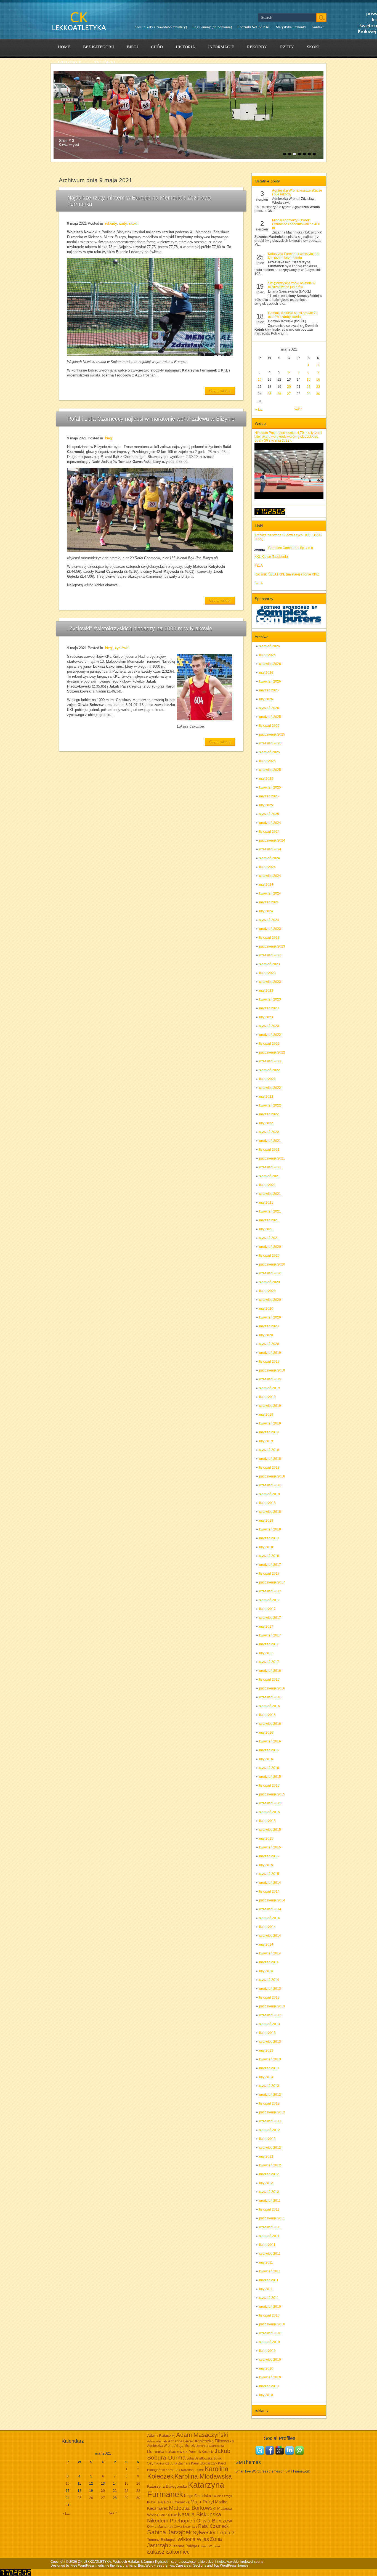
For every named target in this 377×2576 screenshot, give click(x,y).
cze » (298, 408)
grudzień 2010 (270, 2307)
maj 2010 (266, 2368)
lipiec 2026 (267, 655)
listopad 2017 (269, 1574)
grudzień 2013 (270, 1989)
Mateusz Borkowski (193, 2508)
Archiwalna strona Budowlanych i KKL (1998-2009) (288, 537)
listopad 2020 (269, 1256)
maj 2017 (266, 1627)
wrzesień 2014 (270, 1909)
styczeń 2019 (269, 1450)
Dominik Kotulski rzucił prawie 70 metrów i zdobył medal (293, 315)
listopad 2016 (269, 1680)
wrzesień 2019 (270, 1379)
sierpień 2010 (270, 2342)
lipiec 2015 (267, 1821)
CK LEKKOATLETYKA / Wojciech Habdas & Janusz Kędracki (123, 2562)
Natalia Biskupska (199, 2514)
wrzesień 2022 (270, 1061)
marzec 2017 (269, 1644)
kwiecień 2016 (270, 1741)
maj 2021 (266, 1203)
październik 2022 (272, 1052)
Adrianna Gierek (181, 2441)
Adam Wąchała (157, 2441)
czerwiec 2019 (270, 1406)
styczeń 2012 (269, 2192)
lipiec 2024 (267, 867)
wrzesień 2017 (270, 1591)
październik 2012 (272, 2112)
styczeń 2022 (269, 1132)
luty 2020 (266, 1335)
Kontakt (318, 27)
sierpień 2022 (270, 1070)
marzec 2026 (269, 690)
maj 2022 (266, 1097)
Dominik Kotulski (201, 2452)
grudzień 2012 (270, 2095)
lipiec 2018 (267, 1503)
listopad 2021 (269, 1150)
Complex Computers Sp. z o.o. (291, 548)
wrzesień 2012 (270, 2121)
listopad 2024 (269, 832)
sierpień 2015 (270, 1812)
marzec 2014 (269, 1962)
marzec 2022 (269, 1114)
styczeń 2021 (269, 1238)
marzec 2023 (269, 1008)
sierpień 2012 (270, 2130)
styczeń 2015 (269, 1874)
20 (289, 387)
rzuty (287, 47)
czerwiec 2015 (270, 1830)
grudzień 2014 (270, 1883)
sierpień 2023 (270, 964)
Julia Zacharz (180, 2463)
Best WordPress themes (156, 2566)
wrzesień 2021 (270, 1167)
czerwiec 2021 (270, 1194)
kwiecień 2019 (270, 1423)
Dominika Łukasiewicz (167, 2452)
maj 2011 (266, 2262)
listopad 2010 (269, 2315)
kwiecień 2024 (270, 893)
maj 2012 (266, 2156)
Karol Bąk (173, 2470)
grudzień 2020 (270, 1247)
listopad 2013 (269, 1997)
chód (157, 47)
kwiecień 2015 (270, 1847)
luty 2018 (266, 1547)
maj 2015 (266, 1839)
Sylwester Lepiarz (214, 2533)
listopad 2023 (269, 938)
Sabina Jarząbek (169, 2532)
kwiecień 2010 (270, 2377)
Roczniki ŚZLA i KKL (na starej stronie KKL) (287, 574)
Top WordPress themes (231, 2566)
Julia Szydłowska (200, 2458)
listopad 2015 (269, 1786)
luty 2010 (266, 2395)
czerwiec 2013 (270, 2042)
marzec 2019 (269, 1432)
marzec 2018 (269, 1538)
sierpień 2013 (270, 2024)
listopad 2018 (269, 1468)
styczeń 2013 (269, 2086)
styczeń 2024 (269, 920)
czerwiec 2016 (270, 1724)
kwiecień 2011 (270, 2271)
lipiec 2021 (267, 1185)
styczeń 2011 (269, 2298)
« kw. (259, 410)
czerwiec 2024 (270, 876)
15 (309, 380)
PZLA (259, 566)
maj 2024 (266, 885)
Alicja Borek (185, 2445)
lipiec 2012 (267, 2139)
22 (309, 387)
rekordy (257, 47)
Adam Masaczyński (202, 2435)
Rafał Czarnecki (214, 2526)
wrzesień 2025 (270, 743)
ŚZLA (259, 583)
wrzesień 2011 (270, 2227)
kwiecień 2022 (270, 1105)
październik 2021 (272, 1158)
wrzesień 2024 (270, 849)
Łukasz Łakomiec (168, 2552)
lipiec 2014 (267, 1927)
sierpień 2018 (270, 1494)
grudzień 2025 (270, 717)
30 (318, 394)
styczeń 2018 (269, 1556)
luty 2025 (266, 805)
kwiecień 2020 (270, 1317)
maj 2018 (266, 1521)
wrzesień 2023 (270, 955)
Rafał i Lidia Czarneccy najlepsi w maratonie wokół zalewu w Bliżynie (151, 419)
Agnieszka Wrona (160, 2446)
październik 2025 (272, 734)
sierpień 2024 (270, 858)
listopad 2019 (269, 1362)
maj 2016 (266, 1733)
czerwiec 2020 (270, 1300)
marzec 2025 (269, 796)
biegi (132, 47)
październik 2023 (272, 946)
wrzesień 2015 (270, 1803)
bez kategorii (99, 47)
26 (279, 394)
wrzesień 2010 (270, 2333)
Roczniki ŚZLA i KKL (254, 27)
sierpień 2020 (270, 1282)
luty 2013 (266, 2077)
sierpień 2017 (270, 1600)
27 (289, 394)
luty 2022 (266, 1123)
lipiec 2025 (267, 761)
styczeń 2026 (269, 708)
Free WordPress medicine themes (96, 2566)
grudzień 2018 (270, 1459)
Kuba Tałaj (155, 2502)
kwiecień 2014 (270, 1953)
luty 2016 (266, 1759)
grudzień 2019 (270, 1353)
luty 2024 (266, 911)
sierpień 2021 (270, 1176)
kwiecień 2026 (270, 681)
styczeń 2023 (269, 1026)
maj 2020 (266, 1309)
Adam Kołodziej (161, 2436)
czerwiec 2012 (270, 2148)
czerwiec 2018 (270, 1512)
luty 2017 (266, 1653)
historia (185, 47)
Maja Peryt (202, 2502)
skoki (313, 47)
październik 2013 (272, 2006)
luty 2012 (266, 2183)
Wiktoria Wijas (193, 2539)
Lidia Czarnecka (177, 2502)
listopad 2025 (269, 726)
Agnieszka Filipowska (214, 2441)
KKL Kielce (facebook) (271, 557)
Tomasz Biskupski (162, 2540)
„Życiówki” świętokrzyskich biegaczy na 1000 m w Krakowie (140, 628)
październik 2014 (272, 1900)
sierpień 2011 (269, 2236)
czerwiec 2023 (270, 982)
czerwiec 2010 (270, 2360)
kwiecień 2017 (270, 1635)
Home (64, 47)
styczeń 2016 (269, 1768)
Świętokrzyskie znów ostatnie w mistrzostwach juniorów (292, 285)
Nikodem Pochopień (171, 2521)
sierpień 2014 (270, 1918)
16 (318, 380)
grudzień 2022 (270, 1035)
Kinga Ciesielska (197, 2496)
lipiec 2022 (267, 1079)
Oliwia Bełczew (214, 2521)
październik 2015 (272, 1794)
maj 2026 (266, 673)
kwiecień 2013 (270, 2059)
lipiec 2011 (267, 2245)
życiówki (105, 63)
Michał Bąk (169, 2515)
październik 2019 (272, 1370)
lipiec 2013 (267, 2033)
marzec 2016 (269, 1750)
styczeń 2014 (269, 1980)
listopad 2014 (269, 1891)
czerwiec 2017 (270, 1618)
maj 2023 (266, 991)
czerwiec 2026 (270, 664)
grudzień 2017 (270, 1565)
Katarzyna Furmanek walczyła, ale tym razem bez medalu (294, 256)
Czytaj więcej (220, 391)
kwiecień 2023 (270, 999)
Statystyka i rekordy (291, 27)
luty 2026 (266, 699)
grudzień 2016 (270, 1671)
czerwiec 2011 (270, 2254)
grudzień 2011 (270, 2201)
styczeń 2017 (269, 1662)
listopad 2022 (269, 1044)
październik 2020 (272, 1264)
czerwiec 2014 (270, 1936)
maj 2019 (266, 1415)
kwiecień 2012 (270, 2165)
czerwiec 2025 (270, 770)
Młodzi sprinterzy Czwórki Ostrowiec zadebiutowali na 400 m (296, 224)
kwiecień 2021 (270, 1211)
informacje (221, 47)
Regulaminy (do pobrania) (212, 27)
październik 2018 (272, 1476)
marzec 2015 (269, 1856)
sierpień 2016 (270, 1706)
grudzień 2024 (270, 823)
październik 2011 (272, 2218)
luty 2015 (266, 1865)
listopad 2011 (269, 2209)
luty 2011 (266, 2289)
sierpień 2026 (270, 646)
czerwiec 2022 (270, 1088)
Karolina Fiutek (192, 2470)
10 (260, 380)
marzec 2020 (269, 1326)
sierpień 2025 (270, 752)
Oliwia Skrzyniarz (186, 2527)
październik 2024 (272, 840)
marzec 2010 (269, 2386)
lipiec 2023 (267, 973)
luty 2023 (266, 1017)
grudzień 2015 (270, 1777)
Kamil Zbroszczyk (204, 2463)
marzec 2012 (269, 2174)
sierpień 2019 (270, 1388)
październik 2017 (272, 1582)
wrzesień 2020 (270, 1273)
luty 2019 (266, 1441)
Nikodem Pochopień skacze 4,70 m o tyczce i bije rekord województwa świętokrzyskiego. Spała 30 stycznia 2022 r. (288, 437)
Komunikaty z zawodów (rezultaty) (161, 27)
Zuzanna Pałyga (183, 2546)
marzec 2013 (269, 2068)
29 (309, 394)
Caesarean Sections (191, 2566)
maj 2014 (266, 1944)
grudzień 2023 (270, 929)
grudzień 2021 (270, 1141)
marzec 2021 (269, 1220)
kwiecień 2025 (270, 787)
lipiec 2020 (267, 1291)
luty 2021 (266, 1229)
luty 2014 (266, 1971)
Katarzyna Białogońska (167, 2486)
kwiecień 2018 (270, 1529)
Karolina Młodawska (203, 2476)
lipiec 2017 (267, 1609)
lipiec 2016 (267, 1715)
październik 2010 (272, 2324)
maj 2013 (266, 2050)
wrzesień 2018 (270, 1485)
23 (318, 387)
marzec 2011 (269, 2280)
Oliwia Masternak (160, 2527)
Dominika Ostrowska (210, 2446)
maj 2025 (266, 779)
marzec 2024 (269, 902)
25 (269, 394)
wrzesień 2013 (270, 2015)
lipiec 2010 (267, 2351)
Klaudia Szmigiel (222, 2496)
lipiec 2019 (267, 1397)
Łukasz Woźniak (209, 2546)
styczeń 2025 (269, 814)
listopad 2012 (269, 2103)
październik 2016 (272, 1688)
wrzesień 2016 (270, 1697)
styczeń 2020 (269, 1344)
